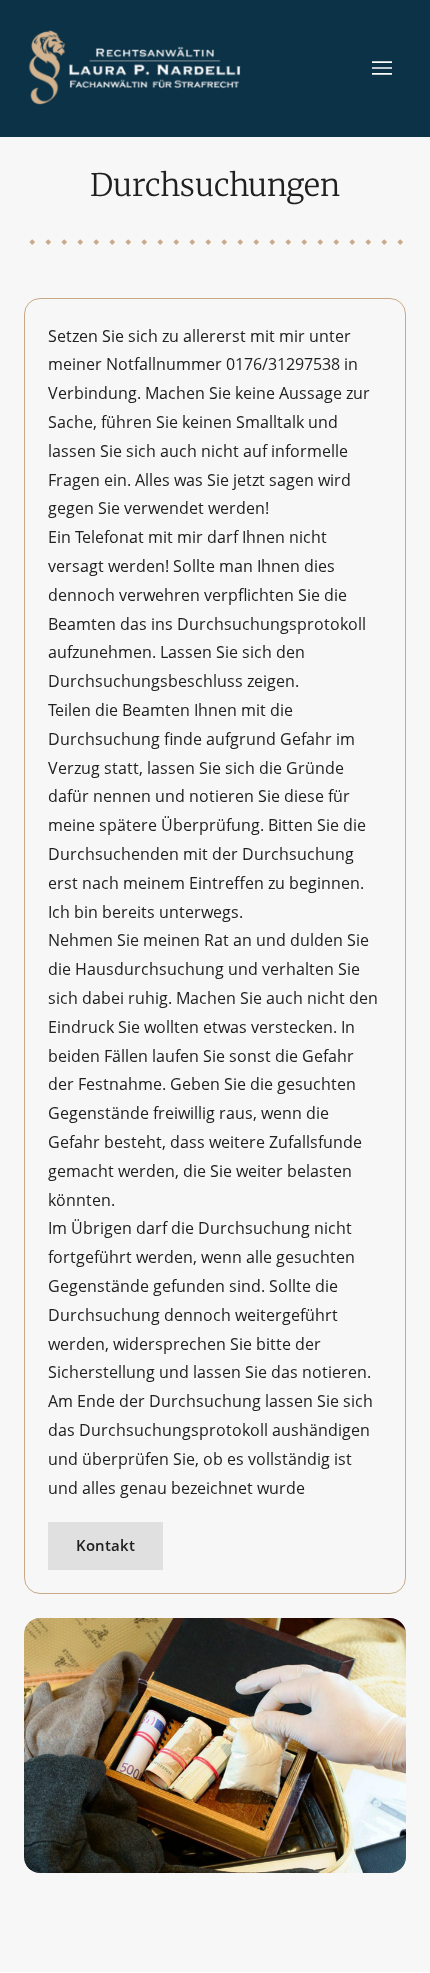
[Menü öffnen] (389, 68)
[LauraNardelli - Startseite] (136, 68)
